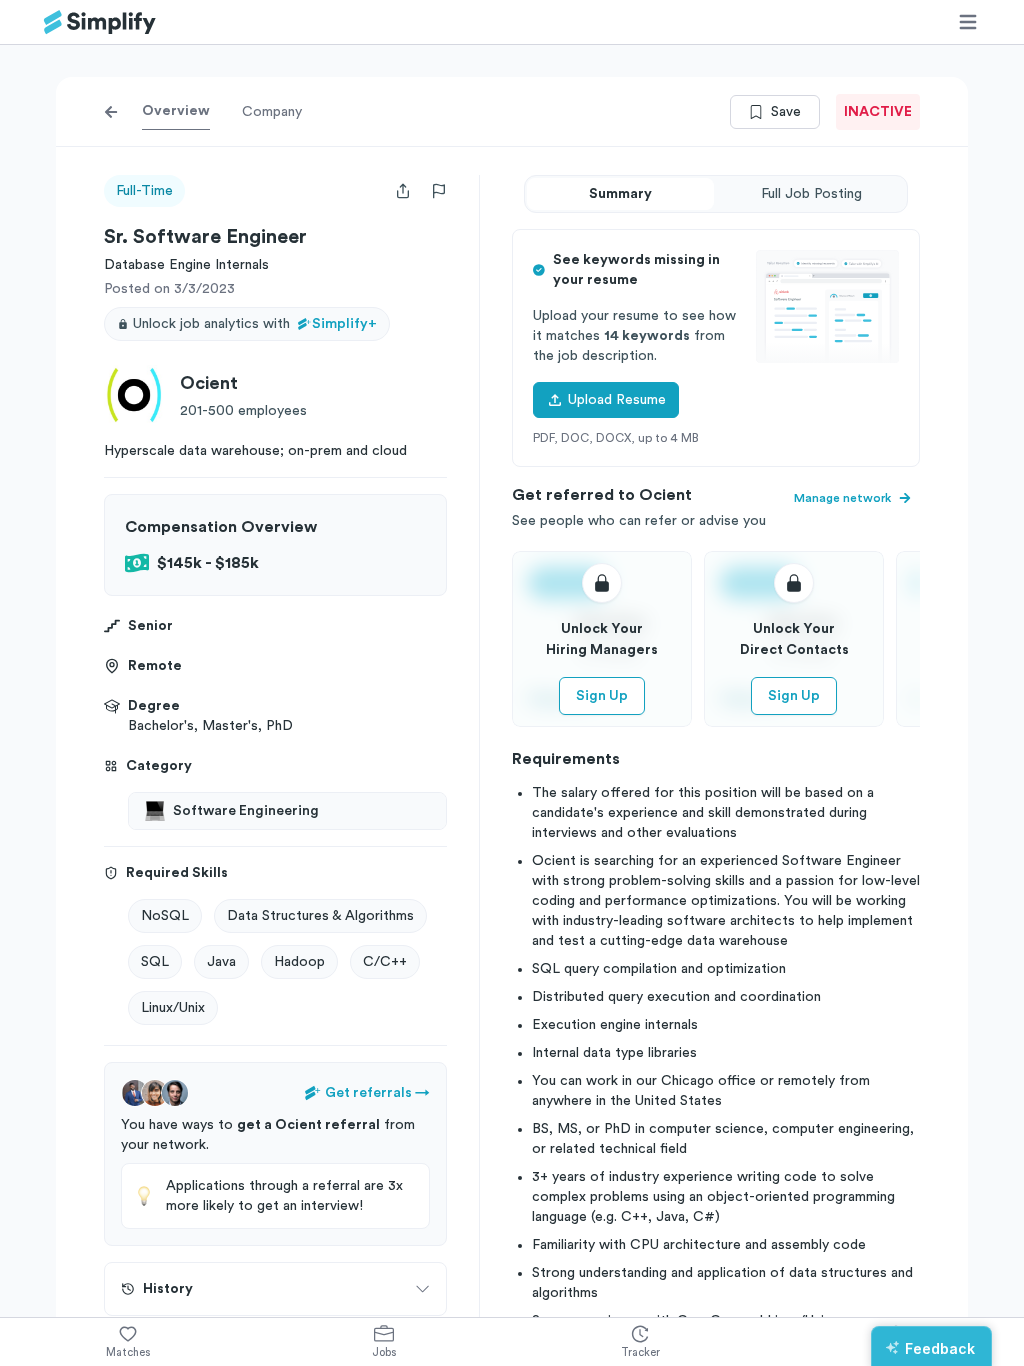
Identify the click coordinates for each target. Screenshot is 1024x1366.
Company (272, 112)
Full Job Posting (811, 194)
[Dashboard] (100, 22)
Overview (176, 111)
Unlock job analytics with (255, 324)
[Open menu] (968, 22)
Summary (620, 194)
